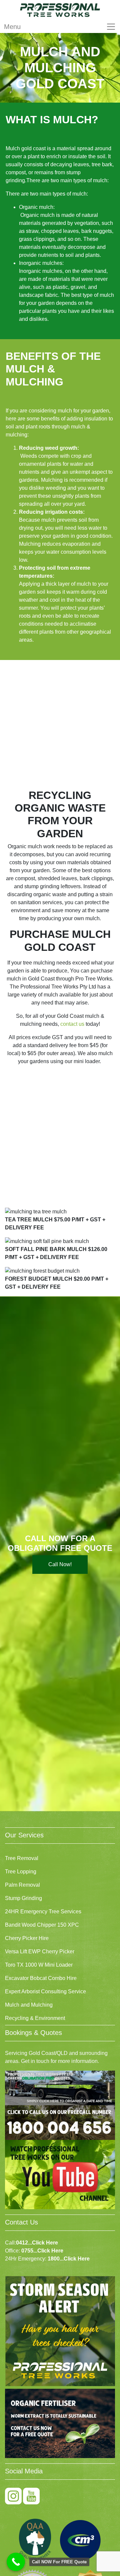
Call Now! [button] (60, 1564)
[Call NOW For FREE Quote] (16, 2562)
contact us (72, 1024)
